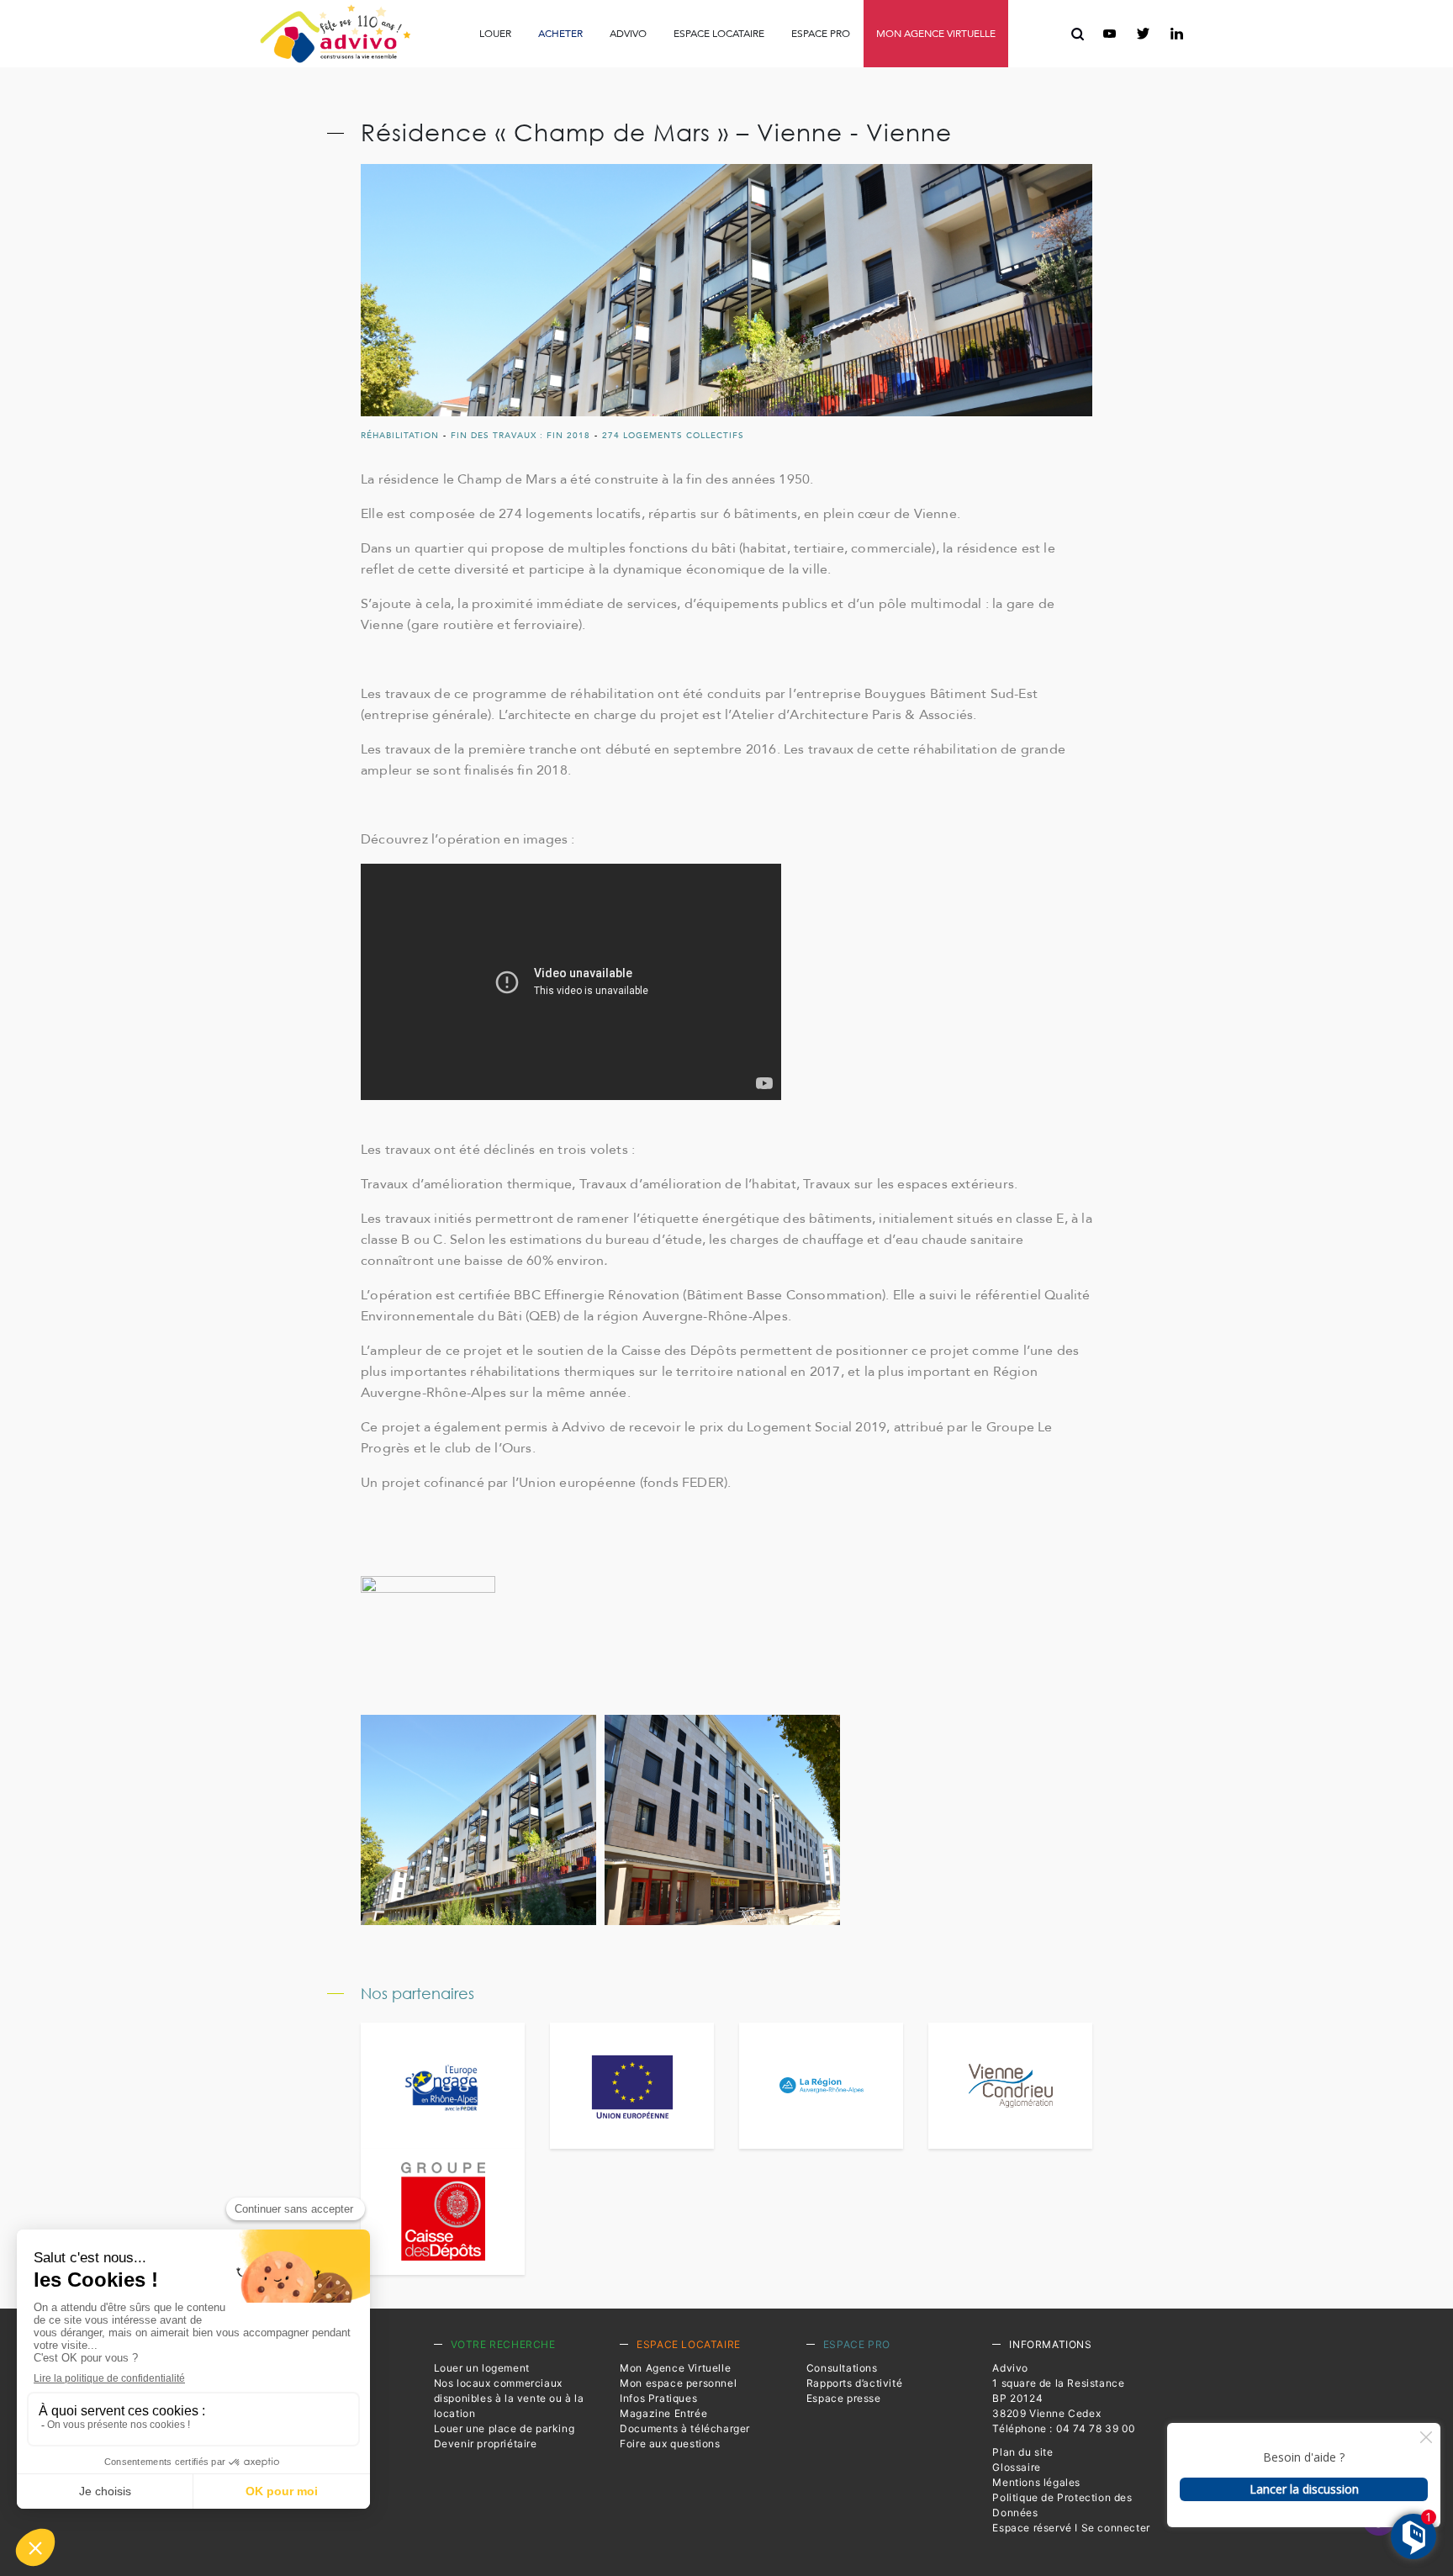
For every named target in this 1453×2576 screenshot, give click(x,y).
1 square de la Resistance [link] (1058, 2383)
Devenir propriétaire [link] (486, 2444)
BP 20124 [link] (1017, 2398)
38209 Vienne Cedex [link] (1046, 2413)
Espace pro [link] (821, 34)
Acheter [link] (560, 34)
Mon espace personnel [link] (678, 2383)
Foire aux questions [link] (919, 72)
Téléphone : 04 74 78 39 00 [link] (1064, 2428)
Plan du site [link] (1022, 2452)
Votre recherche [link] (503, 2344)
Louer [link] (495, 34)
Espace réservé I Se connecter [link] (1071, 2528)
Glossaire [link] (1016, 2467)
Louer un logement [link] (482, 2368)
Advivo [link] (628, 34)
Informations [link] (1050, 2344)
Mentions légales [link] (1036, 2482)
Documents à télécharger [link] (685, 2428)
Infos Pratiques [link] (523, 71)
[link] (335, 34)
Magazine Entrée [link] (663, 2413)
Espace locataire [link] (719, 34)
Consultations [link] (611, 71)
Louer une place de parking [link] (505, 2428)
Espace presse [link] (840, 72)
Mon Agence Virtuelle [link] (675, 2368)
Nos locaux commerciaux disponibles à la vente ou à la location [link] (509, 2398)
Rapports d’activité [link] (724, 71)
